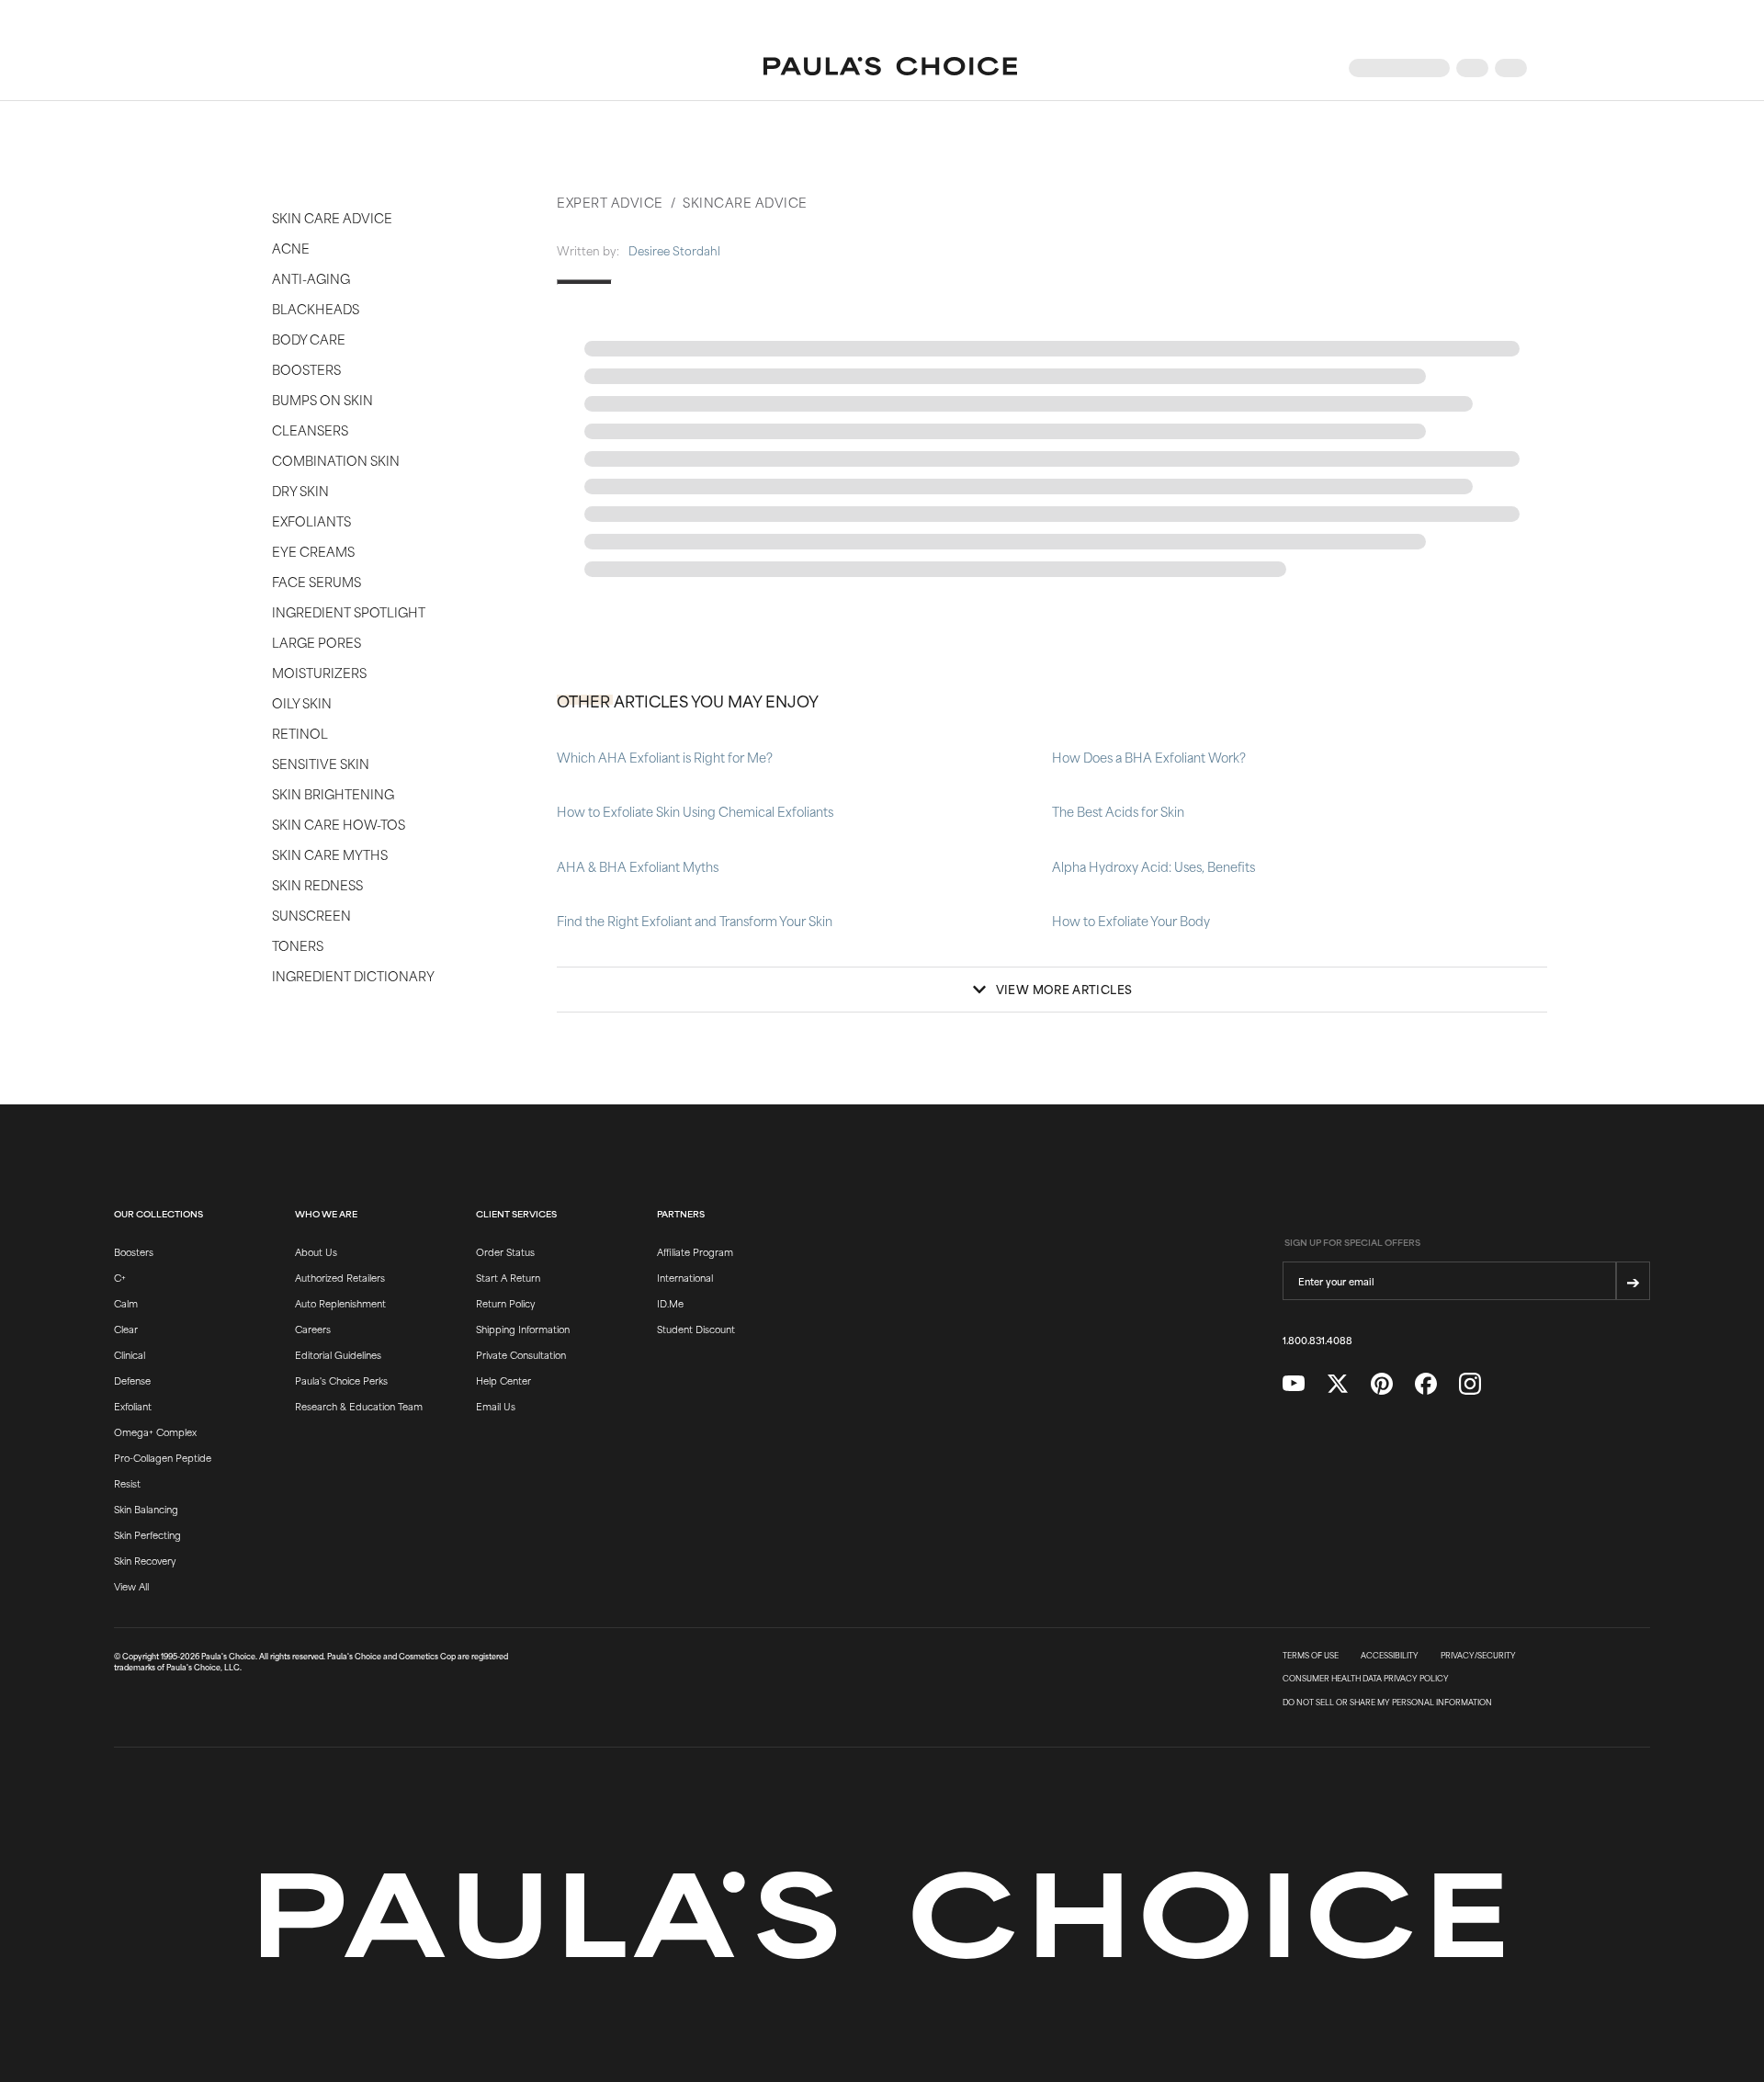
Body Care (309, 339)
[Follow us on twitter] (1338, 1384)
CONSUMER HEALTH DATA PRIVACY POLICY (1366, 1679)
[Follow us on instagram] (1470, 1384)
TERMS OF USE (1311, 1656)
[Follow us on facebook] (1426, 1384)
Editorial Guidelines (338, 1354)
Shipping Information (523, 1329)
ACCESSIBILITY (1390, 1656)
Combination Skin (336, 460)
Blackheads (316, 308)
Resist (127, 1483)
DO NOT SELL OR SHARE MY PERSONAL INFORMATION (1387, 1703)
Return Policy (505, 1303)
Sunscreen (311, 915)
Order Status (505, 1251)
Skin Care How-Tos (339, 824)
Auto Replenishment (340, 1303)
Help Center (503, 1380)
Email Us (496, 1406)
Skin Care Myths (330, 854)
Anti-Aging (311, 278)
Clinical (130, 1354)
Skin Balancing (146, 1509)
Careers (313, 1329)
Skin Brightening (333, 793)
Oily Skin (302, 702)
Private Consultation (521, 1354)
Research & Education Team (359, 1406)
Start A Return (508, 1277)
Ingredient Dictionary (353, 975)
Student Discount (696, 1329)
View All (131, 1586)
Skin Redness (317, 884)
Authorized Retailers (340, 1277)
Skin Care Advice (332, 217)
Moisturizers (319, 672)
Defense (132, 1380)
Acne (291, 248)
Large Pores (317, 642)
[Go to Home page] (890, 68)
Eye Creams (313, 551)
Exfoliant (133, 1406)
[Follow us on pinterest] (1382, 1384)
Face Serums (317, 581)
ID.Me (670, 1303)
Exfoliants (311, 520)
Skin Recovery (145, 1560)
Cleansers (310, 430)
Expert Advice (610, 202)
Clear (126, 1329)
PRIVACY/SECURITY (1478, 1656)
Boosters (306, 369)
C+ (120, 1277)
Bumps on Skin (322, 399)
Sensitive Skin (321, 763)
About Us (316, 1251)
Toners (298, 945)
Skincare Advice (745, 202)
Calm (126, 1303)
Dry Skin (300, 490)
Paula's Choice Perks (341, 1380)
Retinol (300, 733)
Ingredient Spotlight (349, 611)
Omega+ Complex (155, 1431)
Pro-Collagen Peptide (163, 1457)
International (685, 1277)
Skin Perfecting (147, 1534)
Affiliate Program (695, 1251)
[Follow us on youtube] (1294, 1384)
